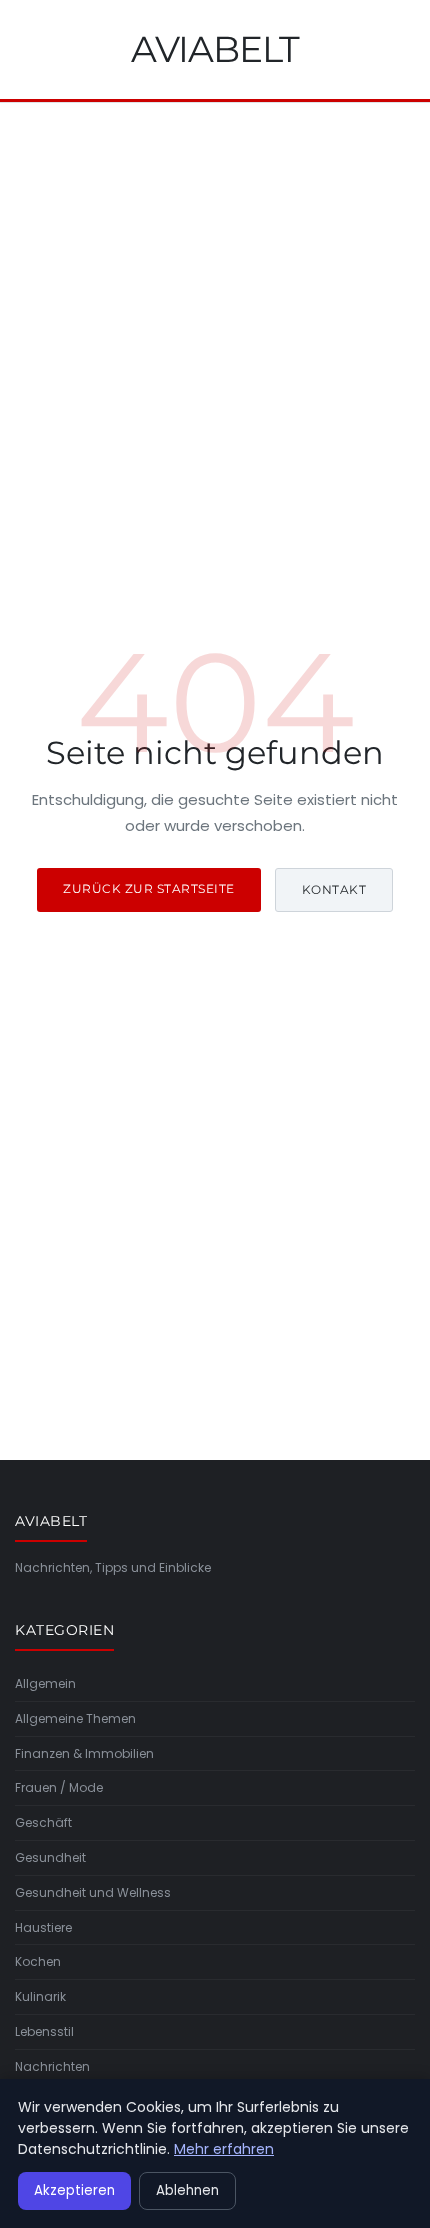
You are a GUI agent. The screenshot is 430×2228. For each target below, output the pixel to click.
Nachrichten (52, 2066)
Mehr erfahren (224, 2149)
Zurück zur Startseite (149, 888)
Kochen (38, 1961)
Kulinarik (40, 1996)
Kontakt (334, 889)
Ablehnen (187, 2190)
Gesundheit (50, 1857)
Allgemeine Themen (75, 1718)
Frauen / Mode (59, 1787)
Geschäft (43, 1822)
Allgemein (45, 1683)
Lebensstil (44, 2031)
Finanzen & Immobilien (84, 1753)
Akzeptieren (74, 2190)
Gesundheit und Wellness (93, 1892)
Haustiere (43, 1927)
